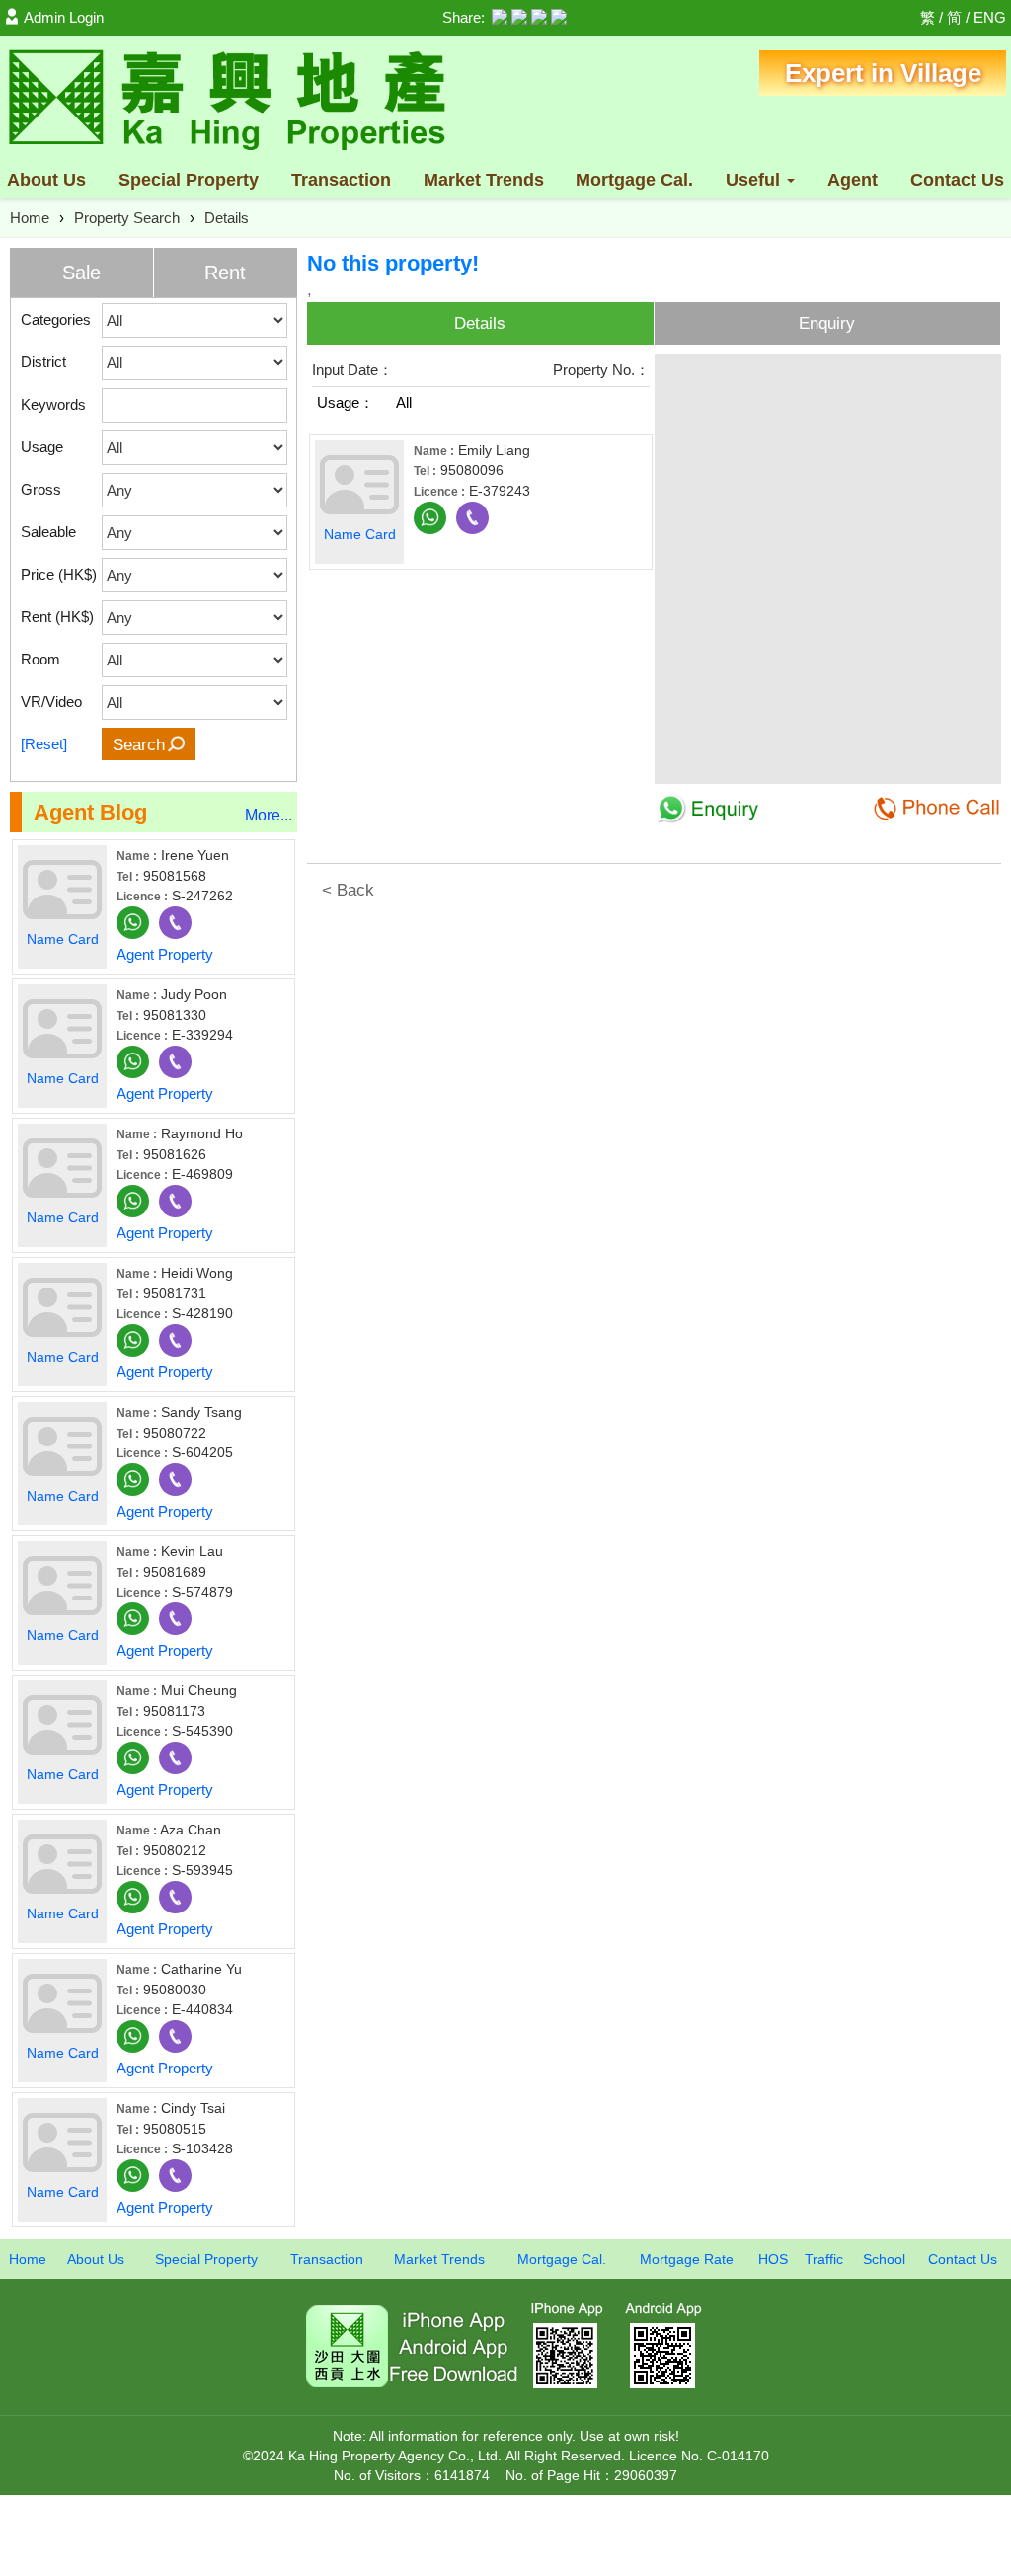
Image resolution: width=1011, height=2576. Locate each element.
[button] (981, 377)
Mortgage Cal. (634, 180)
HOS (773, 2259)
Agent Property (165, 954)
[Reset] (44, 744)
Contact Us (957, 180)
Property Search (127, 218)
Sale (81, 273)
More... (269, 815)
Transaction (341, 180)
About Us (46, 180)
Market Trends (484, 180)
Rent (225, 273)
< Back (348, 890)
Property (189, 180)
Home (30, 218)
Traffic (824, 2259)
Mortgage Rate (687, 2259)
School (884, 2259)
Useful (755, 180)
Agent (853, 180)
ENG (990, 17)
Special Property (206, 2259)
